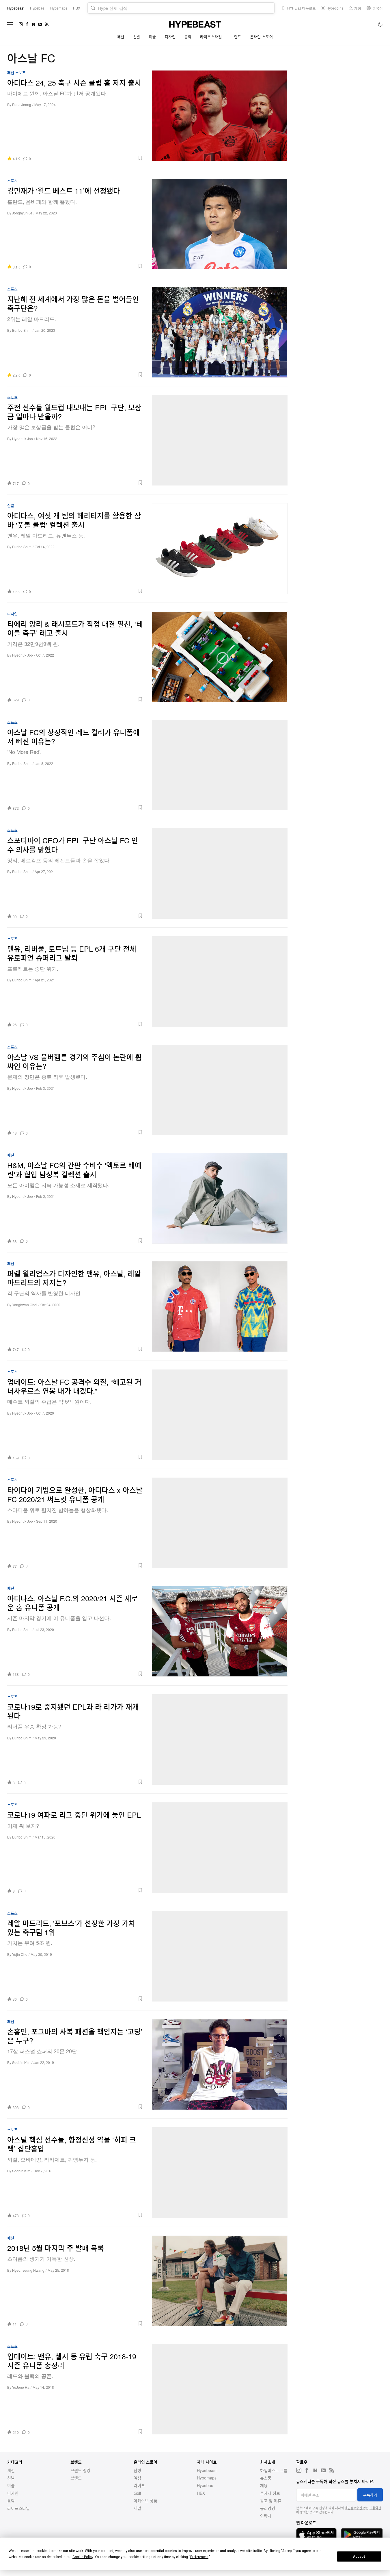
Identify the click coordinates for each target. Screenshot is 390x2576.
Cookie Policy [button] (83, 2557)
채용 (264, 2485)
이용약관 (375, 2508)
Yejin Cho (20, 1954)
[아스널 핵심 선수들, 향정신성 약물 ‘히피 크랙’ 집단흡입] (220, 2173)
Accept (359, 2557)
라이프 (139, 2485)
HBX (201, 2493)
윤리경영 (268, 2508)
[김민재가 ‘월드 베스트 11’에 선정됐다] (220, 224)
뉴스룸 (266, 2478)
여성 (137, 2478)
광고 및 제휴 (271, 2501)
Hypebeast (207, 2470)
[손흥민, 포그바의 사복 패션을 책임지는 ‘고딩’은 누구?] (220, 2064)
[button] (89, 158)
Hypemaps (207, 2478)
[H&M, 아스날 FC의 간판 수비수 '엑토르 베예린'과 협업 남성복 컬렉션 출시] (220, 1198)
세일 (137, 2508)
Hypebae (205, 2485)
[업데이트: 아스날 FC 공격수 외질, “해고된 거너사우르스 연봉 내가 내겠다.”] (220, 1415)
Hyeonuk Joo (23, 439)
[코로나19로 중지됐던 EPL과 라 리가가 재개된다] (220, 1740)
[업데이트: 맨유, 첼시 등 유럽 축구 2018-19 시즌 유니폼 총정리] (220, 2389)
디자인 (170, 37)
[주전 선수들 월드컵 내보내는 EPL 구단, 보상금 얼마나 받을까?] (220, 440)
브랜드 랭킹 (80, 2470)
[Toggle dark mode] (381, 24)
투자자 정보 (270, 2493)
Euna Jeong (22, 104)
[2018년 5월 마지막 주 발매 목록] (220, 2281)
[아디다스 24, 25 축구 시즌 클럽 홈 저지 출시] (220, 116)
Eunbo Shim (22, 330)
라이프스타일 (211, 37)
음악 (188, 37)
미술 (153, 37)
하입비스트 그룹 (274, 2470)
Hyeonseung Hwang (28, 2270)
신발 (137, 37)
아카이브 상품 (145, 2501)
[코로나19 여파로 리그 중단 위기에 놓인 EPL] (220, 1848)
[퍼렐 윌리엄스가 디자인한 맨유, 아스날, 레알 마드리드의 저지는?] (220, 1306)
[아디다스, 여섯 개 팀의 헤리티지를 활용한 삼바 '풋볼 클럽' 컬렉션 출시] (220, 548)
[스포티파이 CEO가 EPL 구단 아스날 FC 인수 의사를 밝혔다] (220, 873)
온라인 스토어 (262, 37)
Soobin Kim (21, 2062)
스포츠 (20, 73)
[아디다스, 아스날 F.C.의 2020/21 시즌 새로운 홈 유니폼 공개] (220, 1631)
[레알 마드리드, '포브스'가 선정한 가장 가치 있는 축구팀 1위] (220, 1956)
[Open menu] (10, 24)
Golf (137, 2493)
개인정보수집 (354, 2508)
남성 (137, 2470)
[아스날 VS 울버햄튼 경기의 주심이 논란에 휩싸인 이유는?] (220, 1090)
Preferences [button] (199, 2557)
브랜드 (236, 37)
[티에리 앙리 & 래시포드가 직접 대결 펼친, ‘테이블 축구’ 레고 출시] (220, 657)
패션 (121, 37)
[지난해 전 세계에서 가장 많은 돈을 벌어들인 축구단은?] (220, 332)
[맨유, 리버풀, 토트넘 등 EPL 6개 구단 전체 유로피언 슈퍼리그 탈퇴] (220, 982)
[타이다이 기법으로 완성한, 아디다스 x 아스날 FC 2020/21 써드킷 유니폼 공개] (220, 1523)
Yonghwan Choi (25, 1305)
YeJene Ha (21, 2387)
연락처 (266, 2516)
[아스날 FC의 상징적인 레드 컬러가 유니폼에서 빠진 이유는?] (220, 765)
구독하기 (370, 2495)
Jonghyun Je (22, 213)
